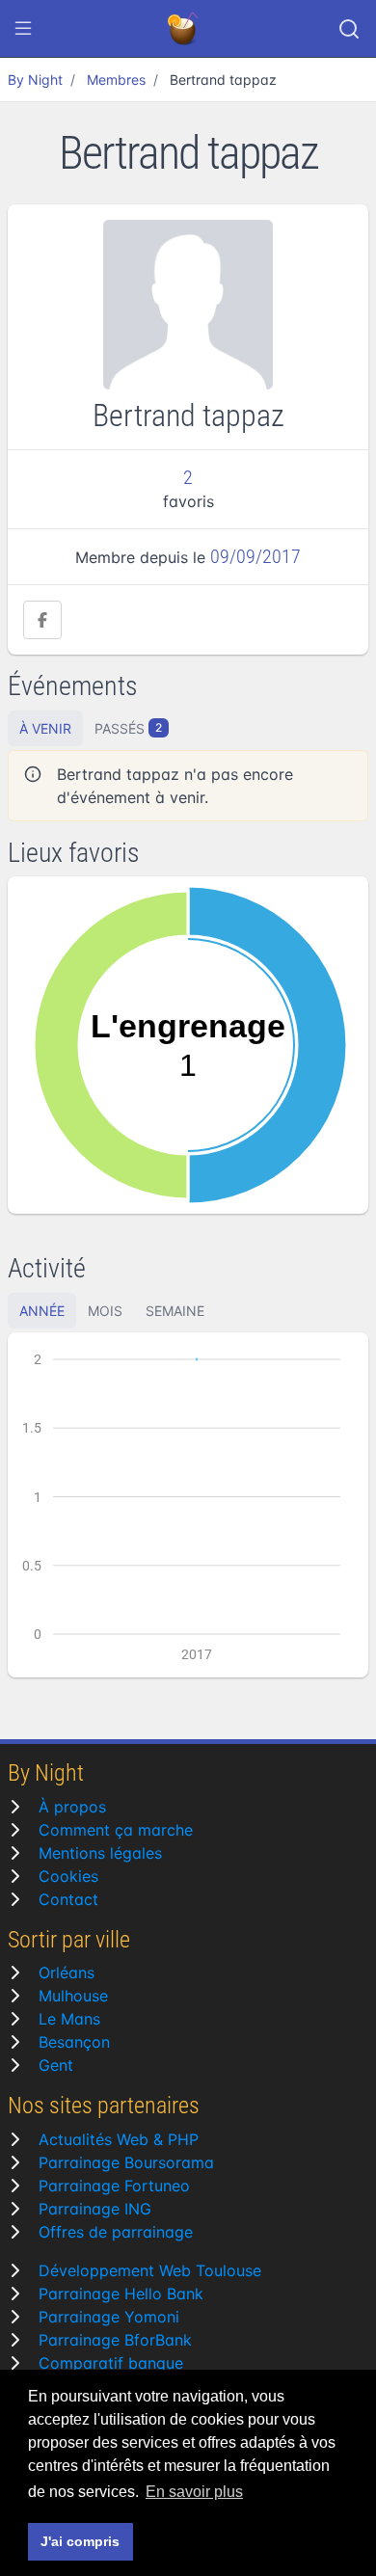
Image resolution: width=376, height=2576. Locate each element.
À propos (72, 1807)
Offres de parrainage (116, 2232)
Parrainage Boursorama (126, 2162)
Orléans (67, 1972)
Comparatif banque (111, 2363)
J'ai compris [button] (80, 2541)
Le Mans (69, 2019)
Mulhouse (73, 1996)
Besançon (74, 2042)
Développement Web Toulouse (150, 2270)
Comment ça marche (116, 1830)
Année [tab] (42, 1311)
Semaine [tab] (175, 1311)
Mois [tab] (105, 1311)
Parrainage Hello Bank (121, 2294)
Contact (68, 1899)
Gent (56, 2065)
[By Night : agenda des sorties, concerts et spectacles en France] (184, 29)
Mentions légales (100, 1853)
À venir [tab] (45, 728)
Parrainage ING (95, 2209)
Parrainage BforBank (115, 2340)
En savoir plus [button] (194, 2492)
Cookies (68, 1876)
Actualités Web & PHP (119, 2139)
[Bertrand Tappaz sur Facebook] (42, 620)
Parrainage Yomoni (109, 2317)
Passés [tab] (128, 728)
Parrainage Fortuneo (114, 2186)
